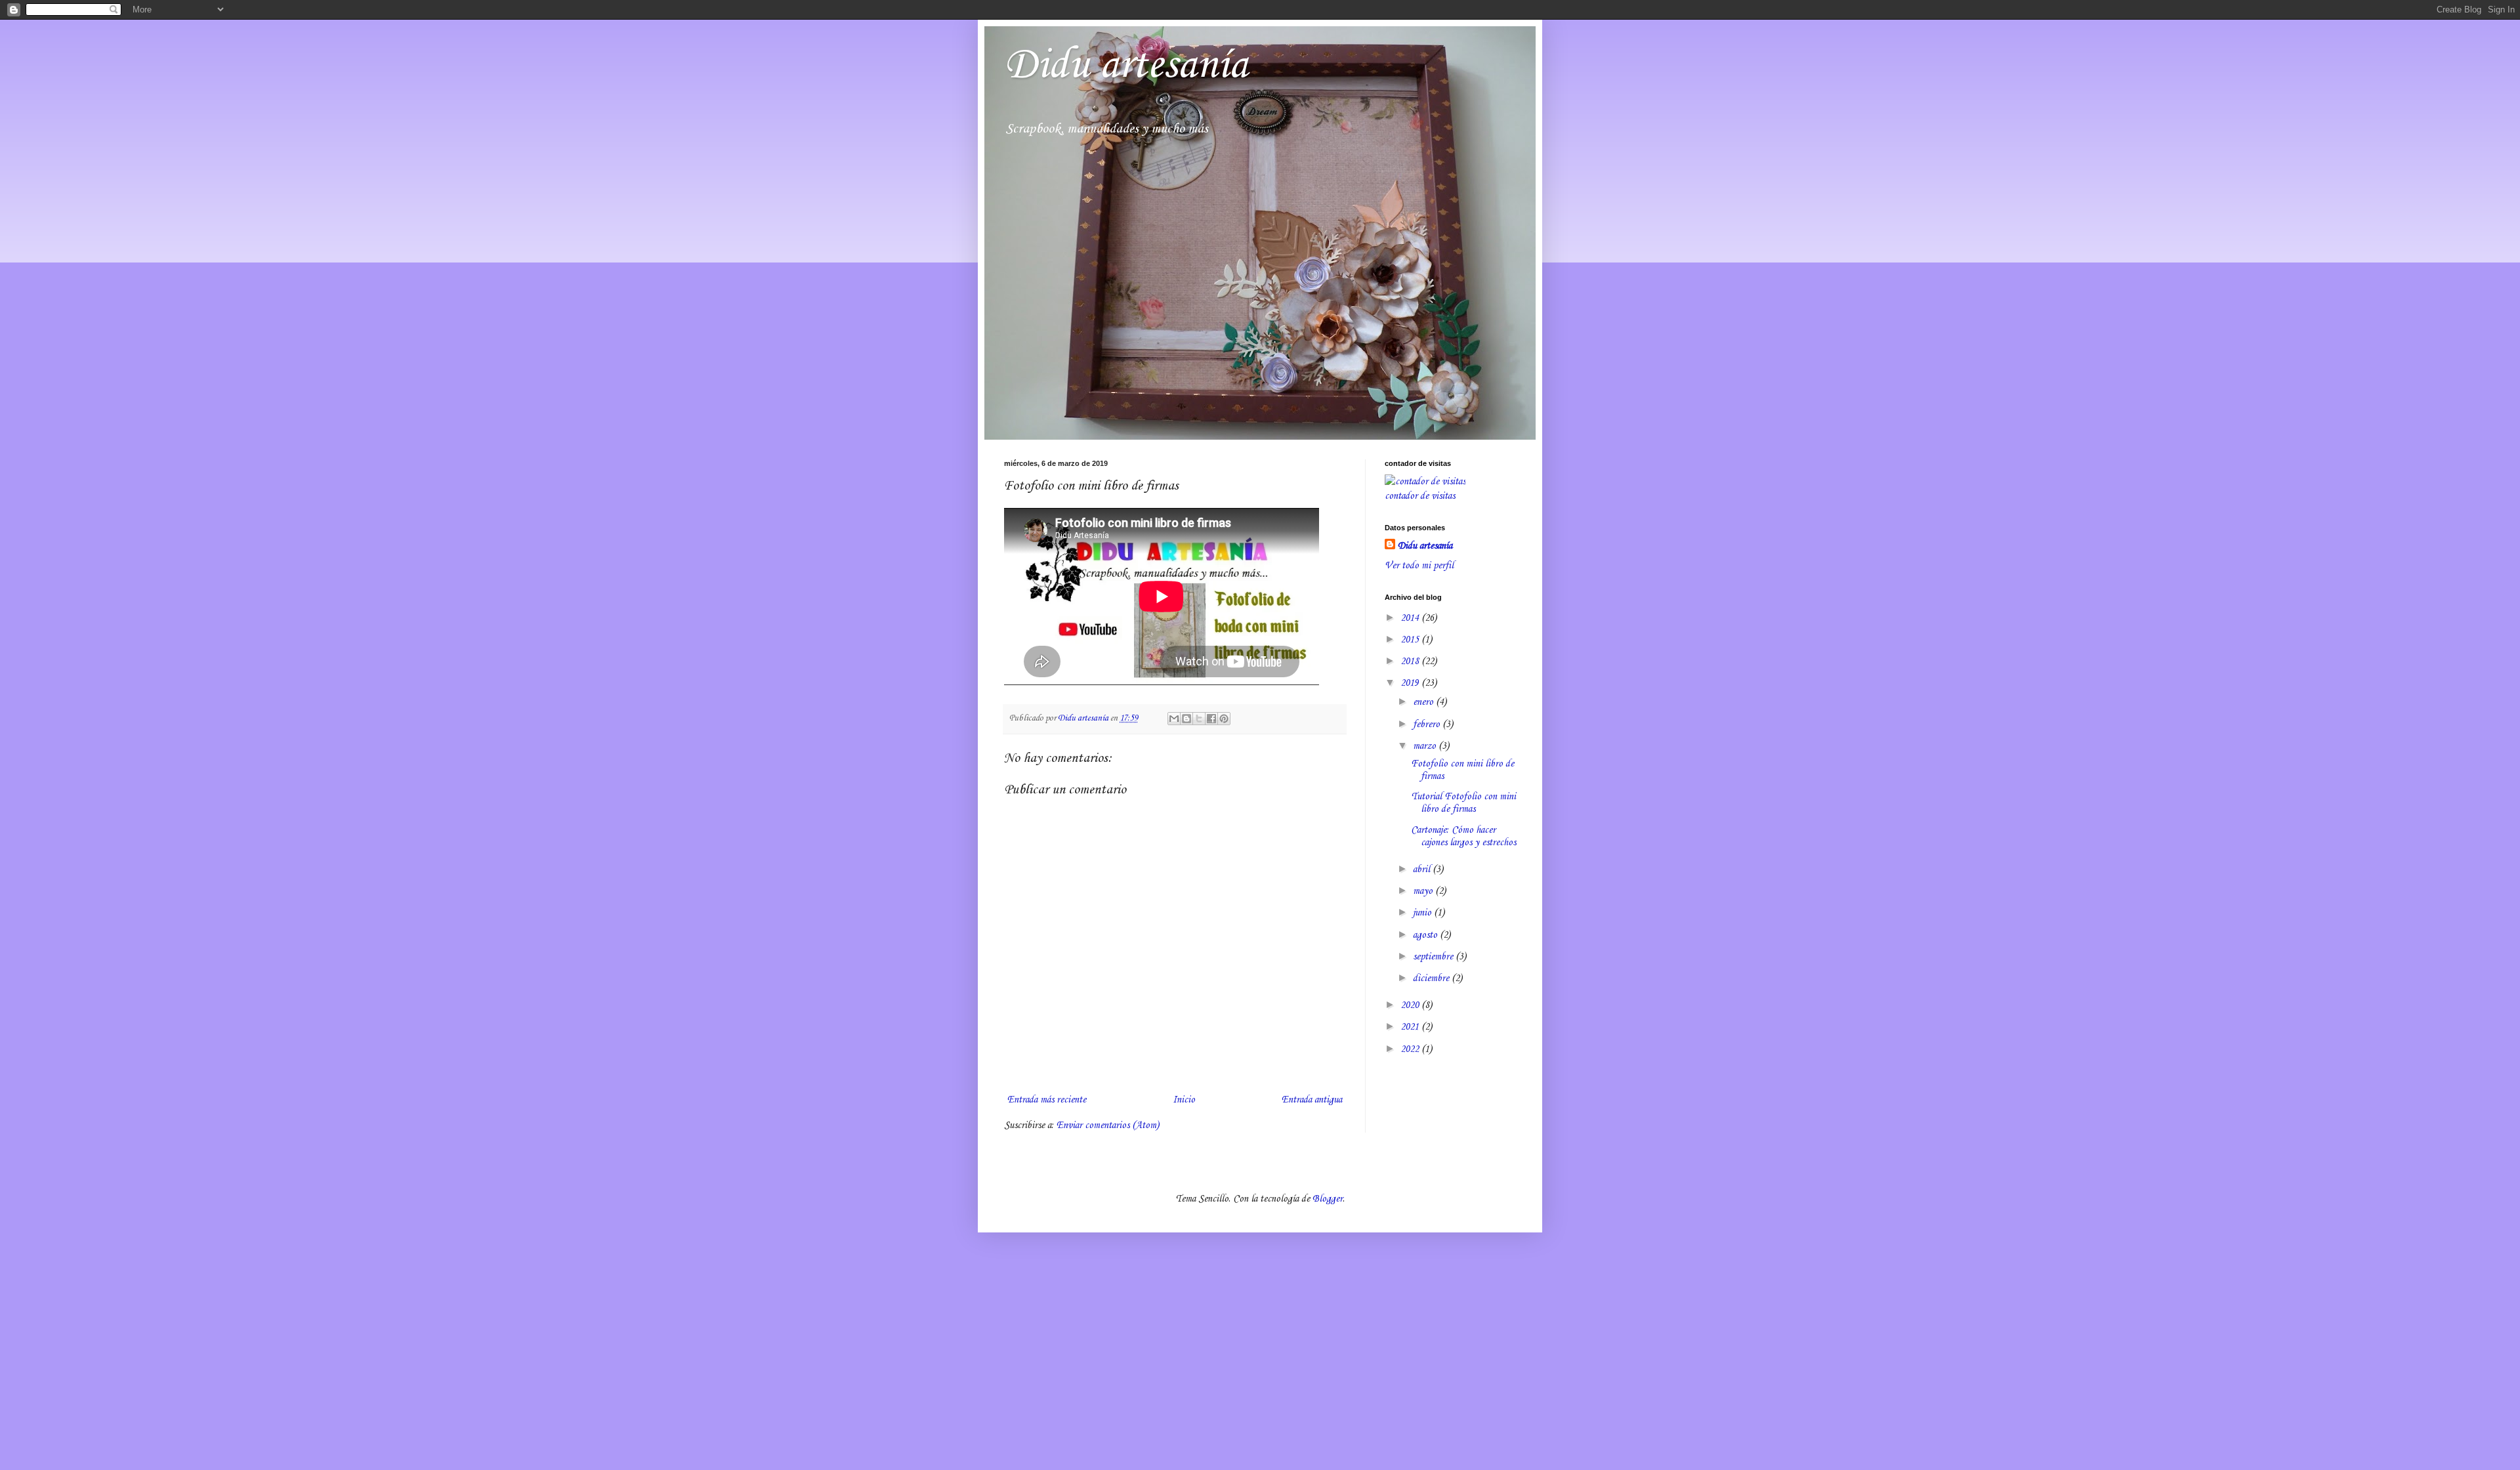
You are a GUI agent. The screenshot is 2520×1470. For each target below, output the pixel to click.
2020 (1411, 1005)
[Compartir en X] (1199, 719)
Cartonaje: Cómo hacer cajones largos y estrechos (1463, 836)
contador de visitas (1420, 496)
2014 (1411, 618)
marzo (1426, 746)
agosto (1426, 935)
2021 (1411, 1027)
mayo (1424, 891)
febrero (1428, 724)
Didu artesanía (1126, 66)
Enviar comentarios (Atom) (1108, 1125)
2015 (1411, 640)
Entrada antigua (1312, 1100)
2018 (1411, 661)
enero (1424, 702)
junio (1423, 913)
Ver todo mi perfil (1419, 566)
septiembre (1434, 957)
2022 (1411, 1049)
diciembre (1432, 978)
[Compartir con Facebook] (1211, 719)
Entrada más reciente (1047, 1100)
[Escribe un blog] (1186, 719)
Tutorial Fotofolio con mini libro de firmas (1463, 803)
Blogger (1328, 1199)
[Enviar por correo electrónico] (1174, 719)
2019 (1411, 683)
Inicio (1184, 1100)
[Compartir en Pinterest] (1224, 719)
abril (1423, 870)
